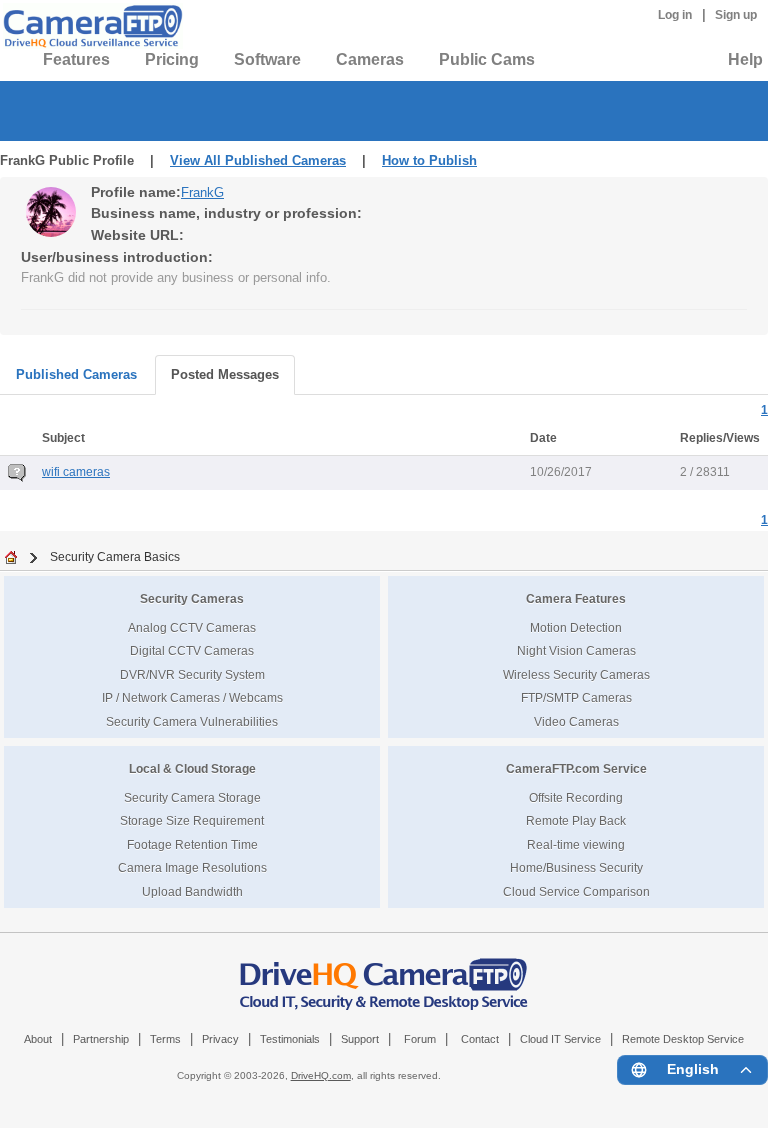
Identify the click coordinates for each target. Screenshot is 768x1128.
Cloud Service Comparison (576, 891)
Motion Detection (576, 627)
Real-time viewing (576, 844)
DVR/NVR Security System (192, 674)
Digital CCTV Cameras (192, 650)
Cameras (370, 59)
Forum (420, 1039)
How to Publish (429, 160)
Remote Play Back (576, 820)
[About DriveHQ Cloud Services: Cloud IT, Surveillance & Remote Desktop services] (384, 973)
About (38, 1039)
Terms (165, 1039)
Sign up (736, 15)
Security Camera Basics (115, 556)
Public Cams (487, 59)
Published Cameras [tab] (76, 374)
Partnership (101, 1039)
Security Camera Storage (192, 797)
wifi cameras (76, 472)
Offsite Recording (576, 797)
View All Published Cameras (258, 160)
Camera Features (576, 598)
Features (76, 59)
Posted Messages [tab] (225, 374)
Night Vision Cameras (576, 650)
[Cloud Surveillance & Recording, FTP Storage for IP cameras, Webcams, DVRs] (90, 26)
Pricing (172, 59)
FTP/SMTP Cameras (576, 697)
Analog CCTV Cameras (192, 627)
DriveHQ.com (321, 1075)
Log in (675, 15)
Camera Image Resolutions (192, 867)
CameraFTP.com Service (576, 768)
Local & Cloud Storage (192, 768)
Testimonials (290, 1039)
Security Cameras (192, 598)
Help (745, 59)
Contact (480, 1039)
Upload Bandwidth (192, 891)
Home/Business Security (576, 867)
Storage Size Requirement (192, 820)
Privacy (220, 1039)
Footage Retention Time (192, 844)
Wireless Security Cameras (576, 674)
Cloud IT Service (560, 1039)
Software (267, 59)
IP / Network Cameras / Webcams (192, 697)
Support (360, 1039)
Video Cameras (576, 721)
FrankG (202, 192)
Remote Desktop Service (683, 1039)
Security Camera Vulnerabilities (192, 721)
